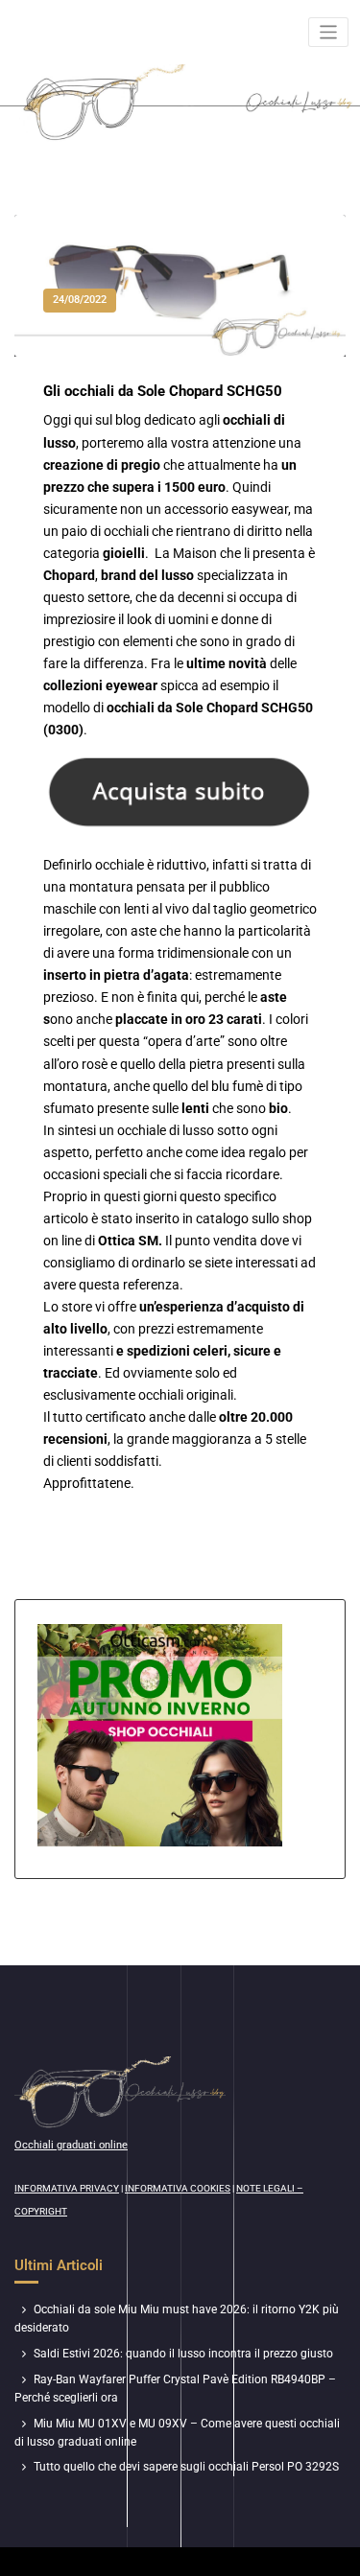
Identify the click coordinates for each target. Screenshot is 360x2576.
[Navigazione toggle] (329, 32)
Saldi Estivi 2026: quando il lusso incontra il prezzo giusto (183, 2354)
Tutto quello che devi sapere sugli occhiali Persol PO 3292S (186, 2467)
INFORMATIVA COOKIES (178, 2188)
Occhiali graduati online (71, 2145)
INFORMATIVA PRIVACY (67, 2188)
